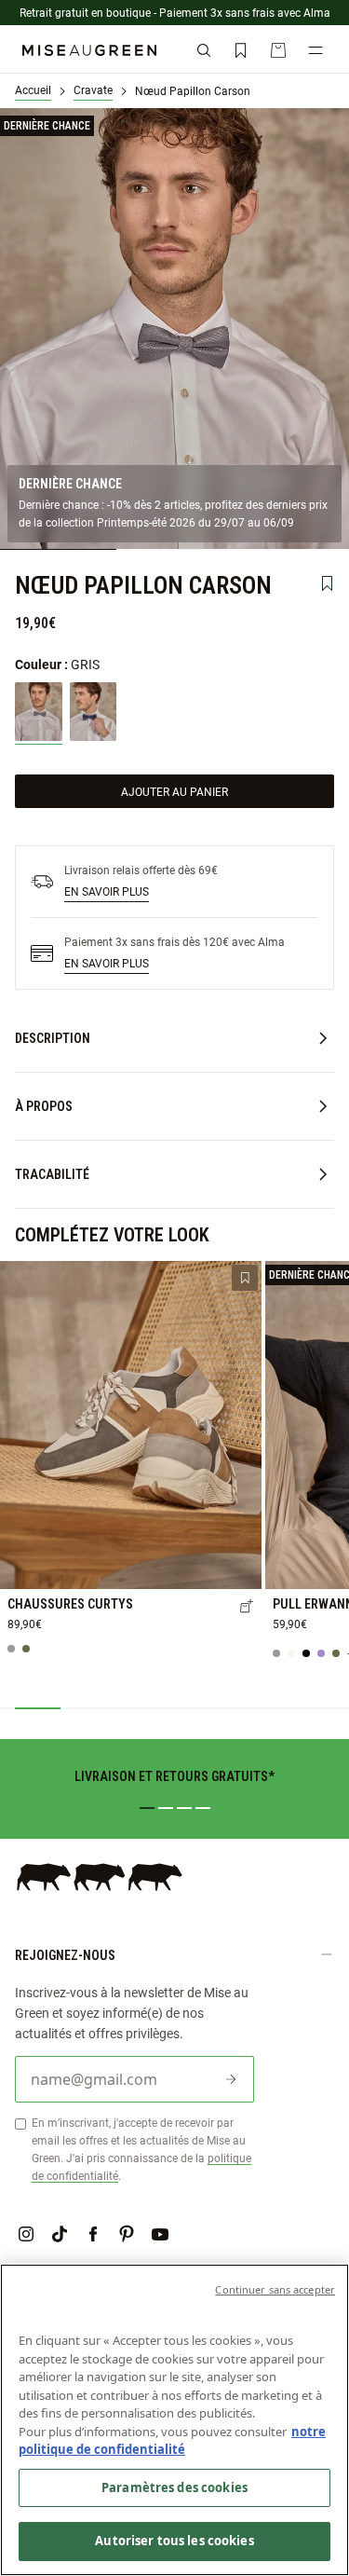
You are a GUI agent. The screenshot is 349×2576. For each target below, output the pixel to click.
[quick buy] (247, 1608)
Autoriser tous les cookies (174, 2541)
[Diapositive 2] (166, 1808)
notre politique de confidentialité (172, 2441)
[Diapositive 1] (147, 1808)
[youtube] (160, 2234)
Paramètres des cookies (174, 2487)
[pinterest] (127, 2234)
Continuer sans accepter (275, 2289)
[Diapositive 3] (184, 1808)
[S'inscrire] (231, 2079)
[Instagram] (26, 2234)
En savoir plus (107, 891)
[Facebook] (93, 2234)
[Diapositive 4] (203, 1808)
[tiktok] (60, 2234)
